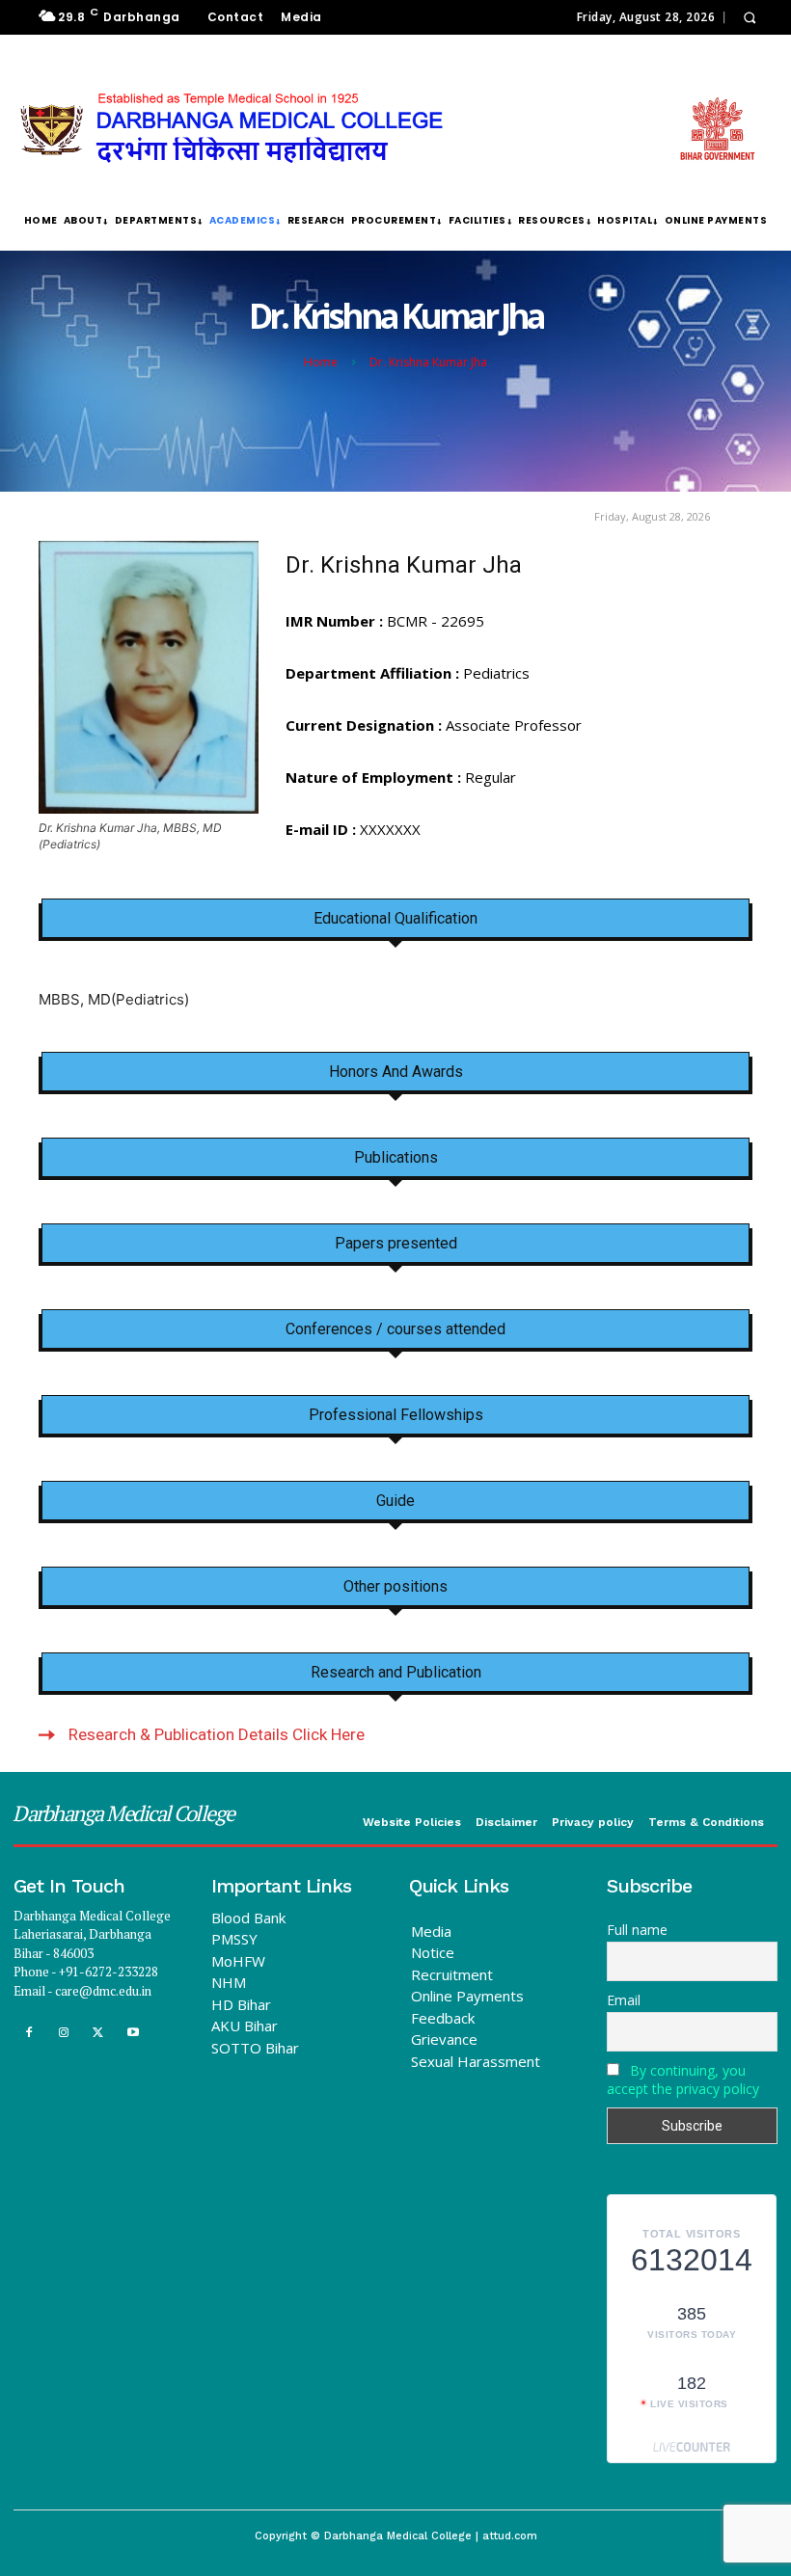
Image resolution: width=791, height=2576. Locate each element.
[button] (749, 18)
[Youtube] (134, 2033)
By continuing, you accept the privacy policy (683, 2080)
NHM (229, 1982)
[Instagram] (63, 2033)
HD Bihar (241, 2004)
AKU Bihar (245, 2026)
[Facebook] (28, 2033)
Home (321, 362)
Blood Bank (248, 1918)
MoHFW (238, 1961)
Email (624, 2000)
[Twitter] (98, 2033)
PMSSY (234, 1939)
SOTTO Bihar (255, 2048)
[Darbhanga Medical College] (388, 129)
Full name (637, 1930)
